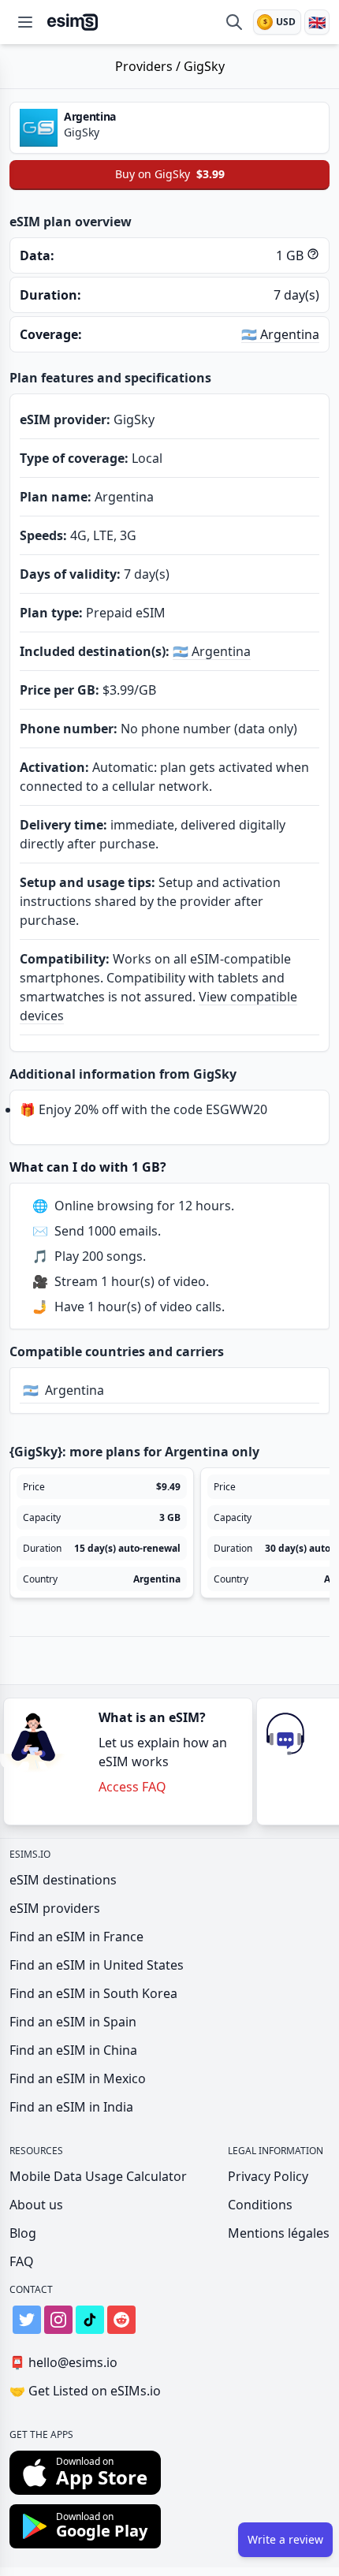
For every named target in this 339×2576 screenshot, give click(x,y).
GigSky (204, 66)
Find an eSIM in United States (97, 1965)
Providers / (149, 66)
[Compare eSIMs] (234, 22)
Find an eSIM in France (76, 1937)
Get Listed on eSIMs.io (85, 2391)
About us (36, 2205)
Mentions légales (279, 2233)
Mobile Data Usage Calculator (98, 2176)
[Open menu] (25, 22)
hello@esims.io (63, 2362)
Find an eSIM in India (71, 2107)
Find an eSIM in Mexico (78, 2078)
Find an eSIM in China (73, 2050)
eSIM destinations (63, 1880)
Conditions (260, 2205)
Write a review (285, 2539)
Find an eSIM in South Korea (93, 1993)
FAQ (22, 2261)
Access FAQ (132, 1787)
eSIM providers (55, 1908)
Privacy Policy (268, 2176)
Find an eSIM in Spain (73, 2022)
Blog (23, 2233)
